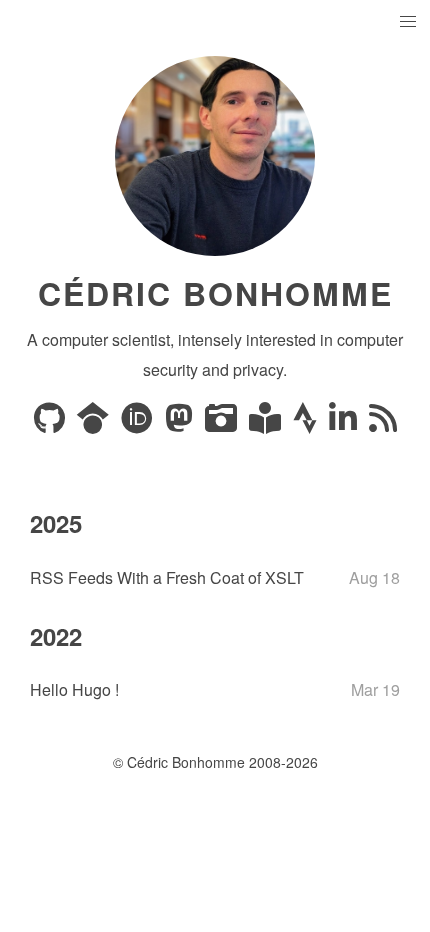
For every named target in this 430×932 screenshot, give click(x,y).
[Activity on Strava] (307, 423)
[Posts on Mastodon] (181, 423)
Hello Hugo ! (74, 689)
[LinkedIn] (345, 423)
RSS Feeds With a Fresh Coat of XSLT (167, 577)
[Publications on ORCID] (139, 423)
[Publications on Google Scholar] (95, 423)
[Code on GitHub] (51, 423)
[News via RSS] (383, 423)
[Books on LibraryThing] (267, 423)
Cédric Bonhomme (215, 293)
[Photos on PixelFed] (223, 423)
